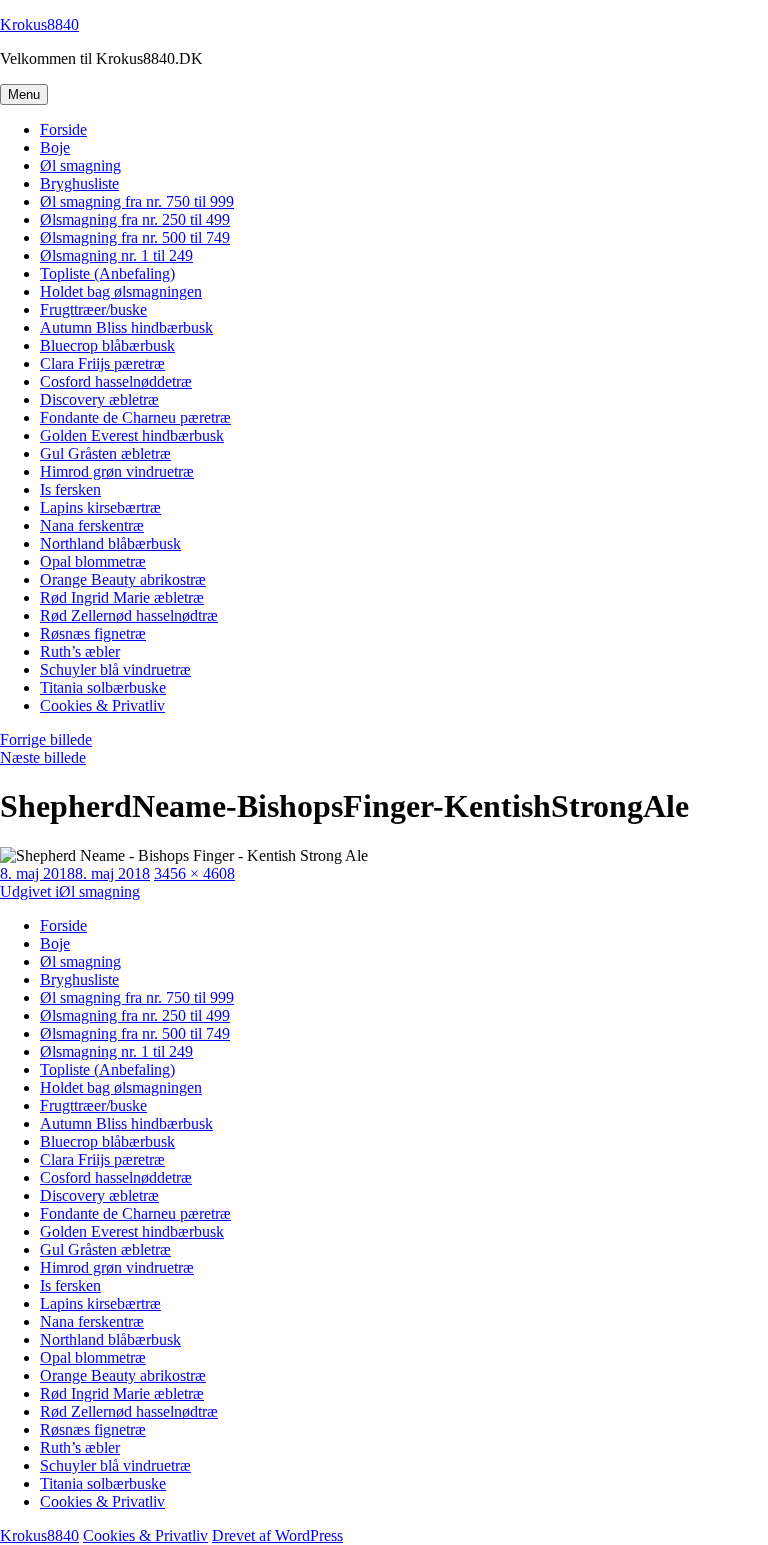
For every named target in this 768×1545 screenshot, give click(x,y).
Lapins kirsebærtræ (100, 507)
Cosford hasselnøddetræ (116, 381)
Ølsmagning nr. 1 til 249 (116, 255)
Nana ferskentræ (92, 525)
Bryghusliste (79, 183)
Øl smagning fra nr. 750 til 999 (137, 201)
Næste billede (43, 757)
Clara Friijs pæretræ (102, 363)
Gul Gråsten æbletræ (105, 453)
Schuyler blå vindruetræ (115, 669)
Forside (63, 129)
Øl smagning (80, 165)
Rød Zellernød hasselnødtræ (129, 615)
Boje (55, 147)
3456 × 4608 (194, 873)
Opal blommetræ (93, 561)
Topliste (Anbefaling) (107, 273)
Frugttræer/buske (93, 309)
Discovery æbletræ (99, 399)
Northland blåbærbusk (110, 543)
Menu (24, 94)
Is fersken (70, 489)
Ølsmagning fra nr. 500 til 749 (135, 237)
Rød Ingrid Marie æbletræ (122, 597)
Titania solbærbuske (103, 687)
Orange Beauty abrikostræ (123, 579)
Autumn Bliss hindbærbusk (126, 327)
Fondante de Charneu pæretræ (135, 417)
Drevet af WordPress (277, 1535)
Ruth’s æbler (80, 651)
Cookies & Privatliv (102, 705)
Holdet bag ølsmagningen (121, 291)
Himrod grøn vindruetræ (117, 471)
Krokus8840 (39, 24)
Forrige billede (46, 739)
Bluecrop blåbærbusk (107, 345)
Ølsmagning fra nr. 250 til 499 (135, 219)
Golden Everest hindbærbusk (132, 435)
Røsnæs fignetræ (93, 633)
